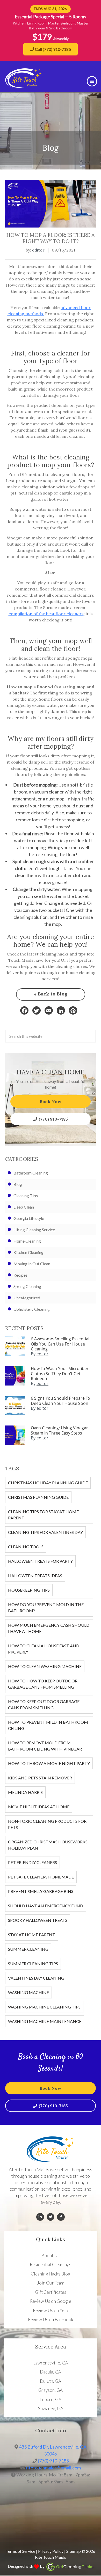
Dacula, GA (51, 2372)
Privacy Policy (51, 2551)
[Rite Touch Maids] (23, 86)
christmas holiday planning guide (48, 1483)
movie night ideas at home (39, 1807)
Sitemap (74, 2551)
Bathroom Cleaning (31, 1173)
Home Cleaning (27, 1241)
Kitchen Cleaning (28, 1252)
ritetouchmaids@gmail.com (53, 2468)
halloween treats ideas (35, 1575)
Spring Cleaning (27, 1286)
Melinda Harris (25, 1792)
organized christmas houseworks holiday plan (48, 1845)
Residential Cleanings (51, 2265)
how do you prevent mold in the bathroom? (46, 1607)
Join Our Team (51, 2283)
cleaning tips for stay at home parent (43, 1515)
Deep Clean (24, 1207)
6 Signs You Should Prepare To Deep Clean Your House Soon (60, 1401)
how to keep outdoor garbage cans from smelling (44, 1704)
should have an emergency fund (46, 1906)
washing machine (28, 1992)
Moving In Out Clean (32, 1264)
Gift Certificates (51, 2292)
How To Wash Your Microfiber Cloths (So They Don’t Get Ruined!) (60, 1373)
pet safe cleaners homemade (41, 1877)
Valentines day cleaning (36, 1978)
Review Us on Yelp (51, 2310)
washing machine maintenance (45, 2021)
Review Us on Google (51, 2301)
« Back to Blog (51, 994)
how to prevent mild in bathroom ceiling (48, 1725)
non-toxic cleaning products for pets (47, 1824)
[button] (92, 81)
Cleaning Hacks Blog (51, 2274)
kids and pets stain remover (40, 1778)
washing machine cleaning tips (44, 2007)
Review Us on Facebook (51, 2319)
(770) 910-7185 (53, 1119)
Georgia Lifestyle (29, 1218)
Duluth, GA (51, 2381)
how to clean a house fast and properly (44, 1649)
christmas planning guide (38, 1497)
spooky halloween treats (38, 1920)
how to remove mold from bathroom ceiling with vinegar (45, 1746)
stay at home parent (32, 1935)
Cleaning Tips (26, 1196)
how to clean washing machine (45, 1666)
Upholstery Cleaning (32, 1309)
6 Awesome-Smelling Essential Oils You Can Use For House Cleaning (60, 1344)
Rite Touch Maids (51, 2557)
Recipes (20, 1275)
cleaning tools (26, 1547)
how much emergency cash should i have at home (49, 1628)
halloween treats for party (40, 1561)
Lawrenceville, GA (51, 2363)
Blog (18, 1184)
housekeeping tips (29, 1590)
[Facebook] (24, 1010)
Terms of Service (20, 2551)
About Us (51, 2255)
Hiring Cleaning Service (34, 1230)
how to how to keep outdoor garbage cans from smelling (43, 1684)
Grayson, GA (51, 2390)
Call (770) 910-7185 (53, 49)
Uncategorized (27, 1298)
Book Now (51, 1101)
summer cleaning (28, 1949)
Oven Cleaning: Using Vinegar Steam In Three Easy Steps (59, 1430)
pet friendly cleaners (33, 1862)
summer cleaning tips (33, 1963)
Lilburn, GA (51, 2399)
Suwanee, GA (51, 2408)
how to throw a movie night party (49, 1763)
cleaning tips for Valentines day (45, 1532)
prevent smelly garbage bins (41, 1891)
